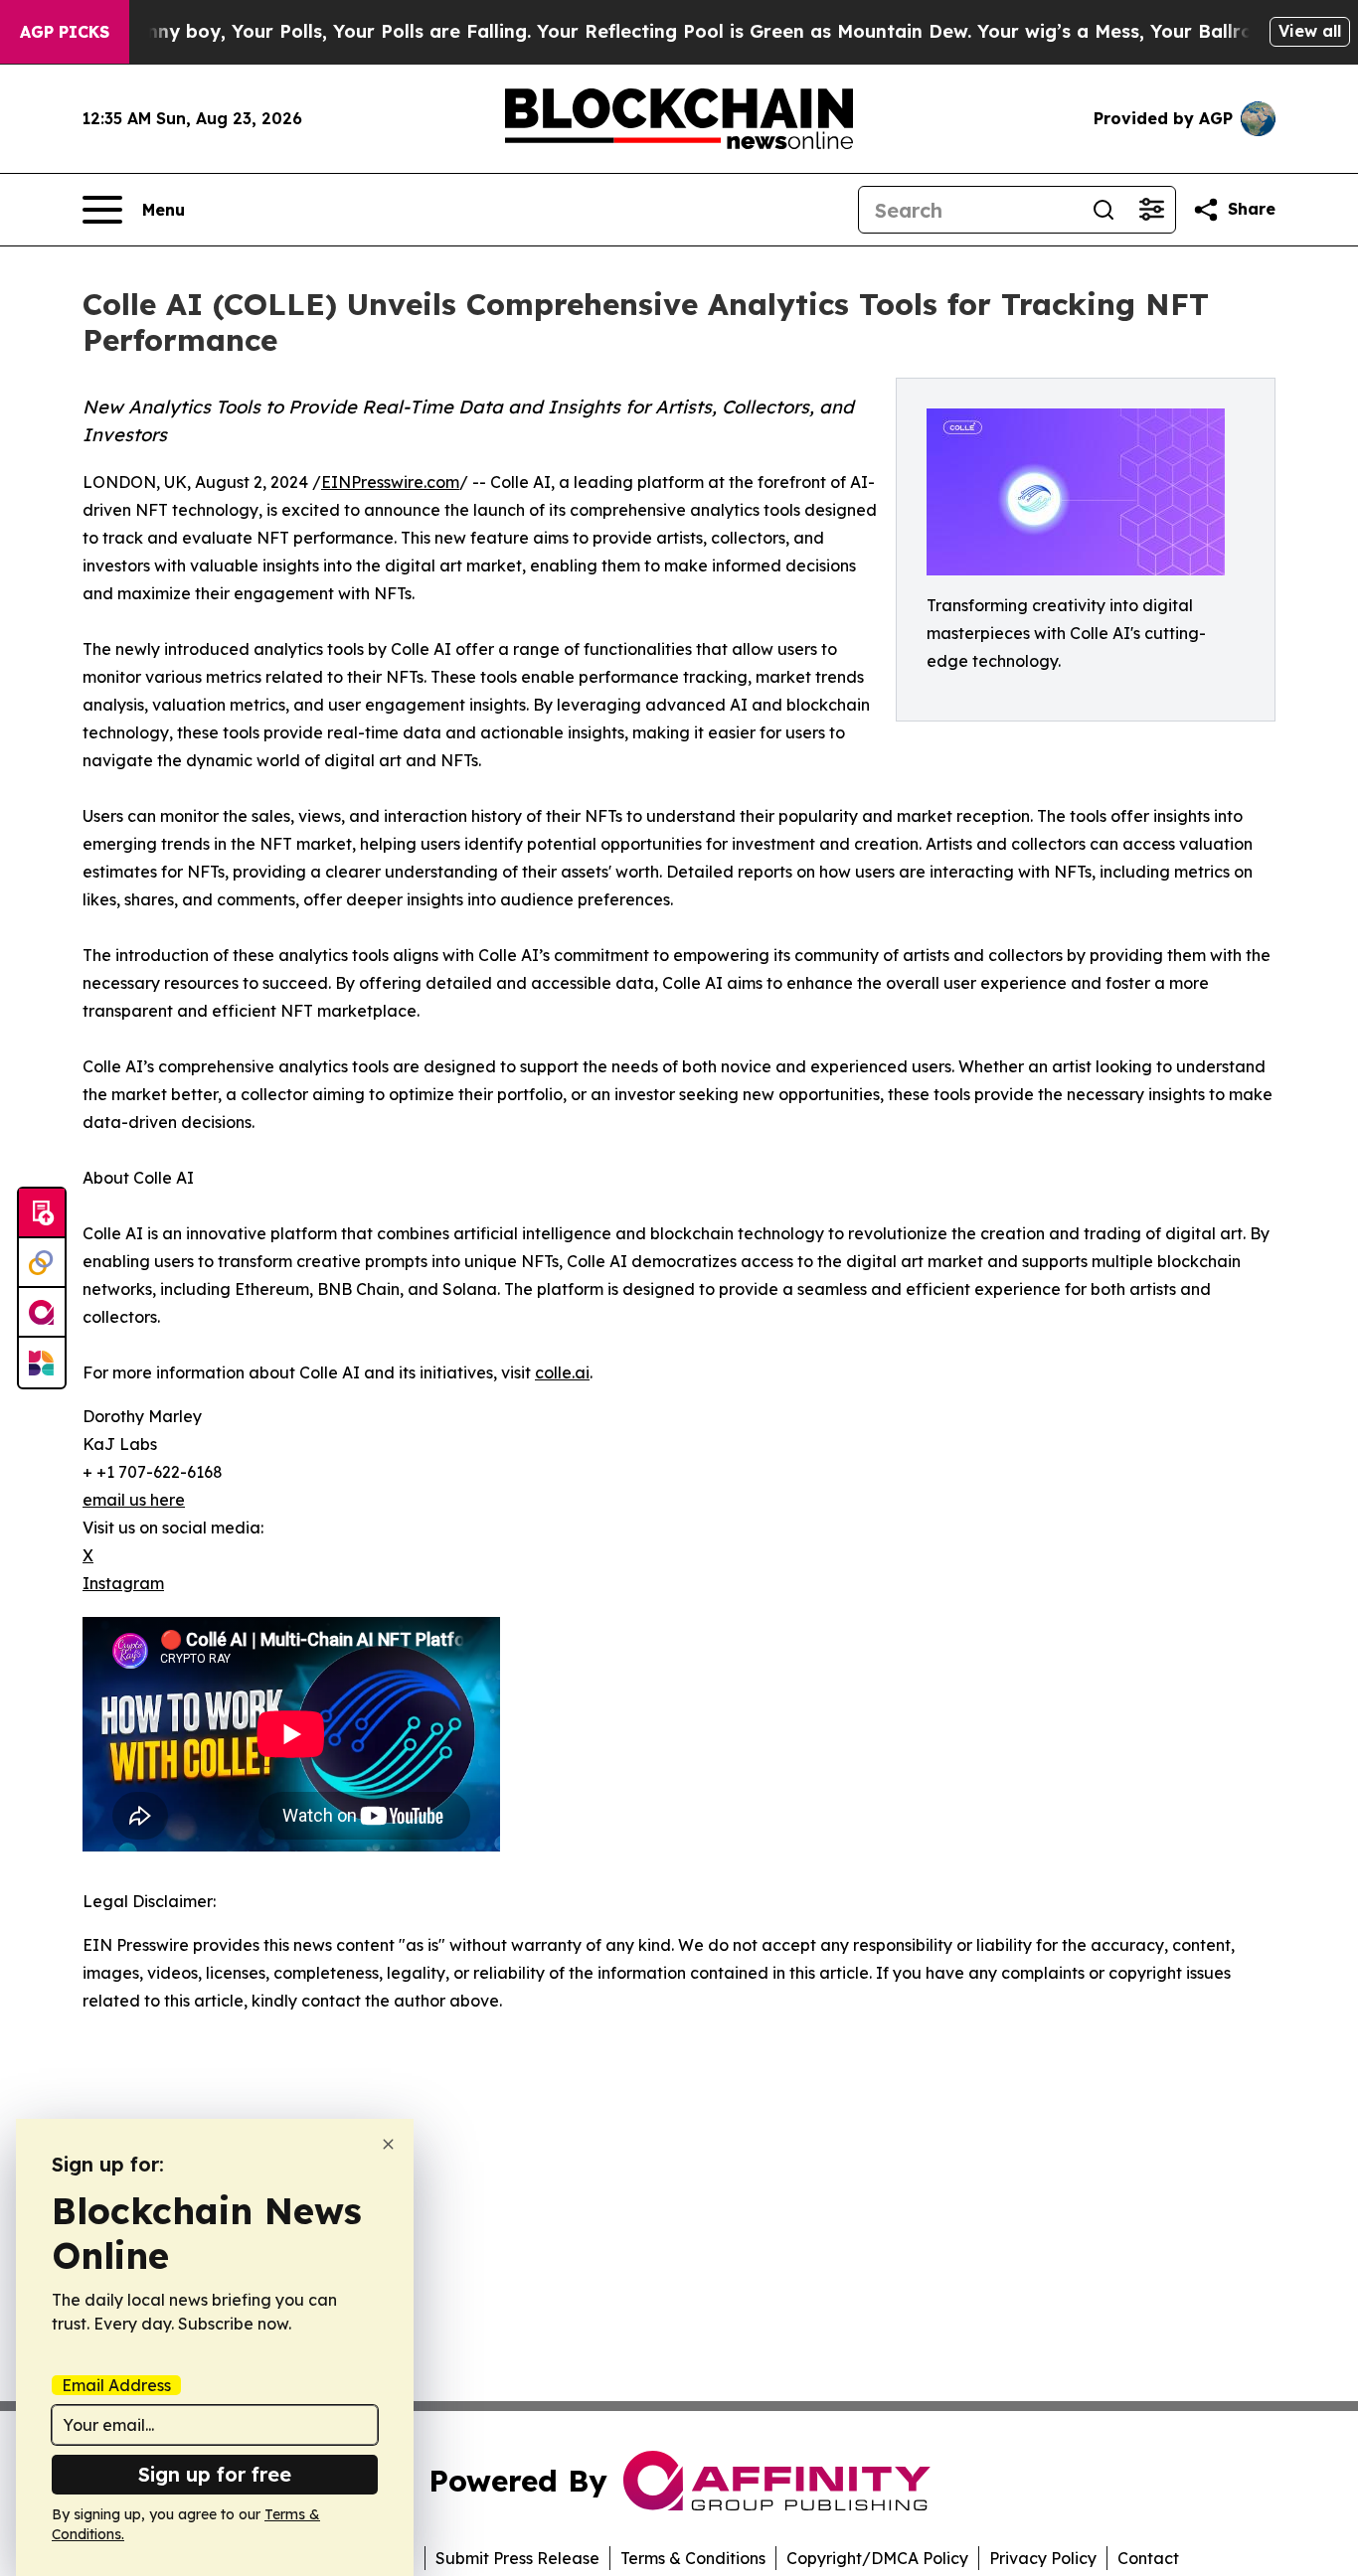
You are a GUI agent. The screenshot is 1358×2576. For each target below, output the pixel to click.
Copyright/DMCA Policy (877, 2558)
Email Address (116, 2385)
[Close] (388, 2144)
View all (1310, 31)
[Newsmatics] (42, 1363)
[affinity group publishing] (42, 1313)
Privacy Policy (1043, 2558)
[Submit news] (42, 1213)
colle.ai (562, 1372)
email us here (134, 1500)
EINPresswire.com (390, 482)
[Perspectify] (42, 1263)
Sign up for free (215, 2474)
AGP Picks (65, 32)
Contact (1148, 2558)
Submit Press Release (517, 2558)
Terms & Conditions (693, 2558)
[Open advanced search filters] (1151, 210)
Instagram (123, 1583)
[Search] (1103, 210)
